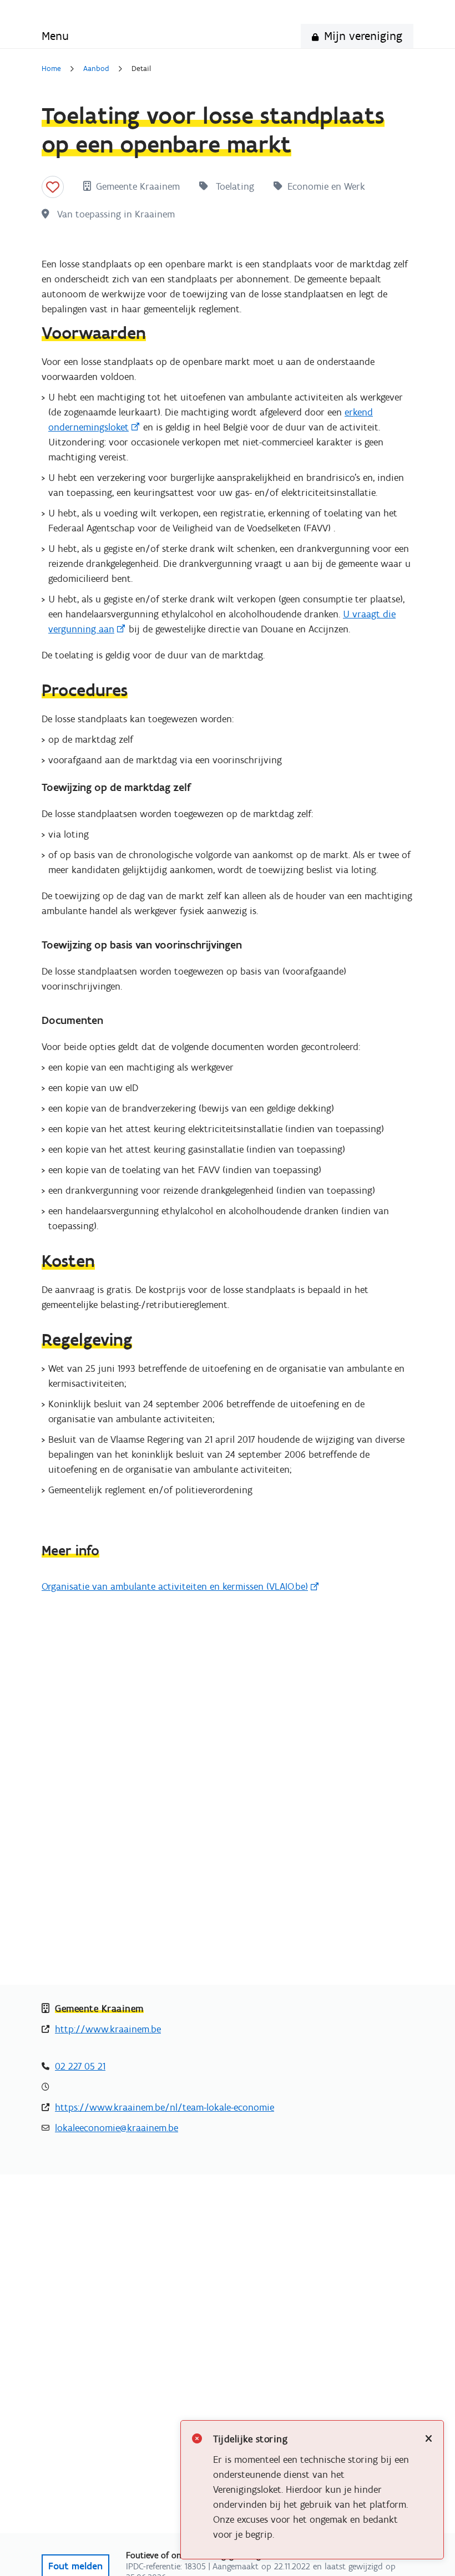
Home (51, 69)
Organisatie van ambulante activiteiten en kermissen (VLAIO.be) (175, 1586)
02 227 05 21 (80, 2066)
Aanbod (96, 69)
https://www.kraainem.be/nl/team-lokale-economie (165, 2107)
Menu (55, 36)
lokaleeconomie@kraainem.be (117, 2128)
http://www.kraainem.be (108, 2029)
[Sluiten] (429, 2439)
